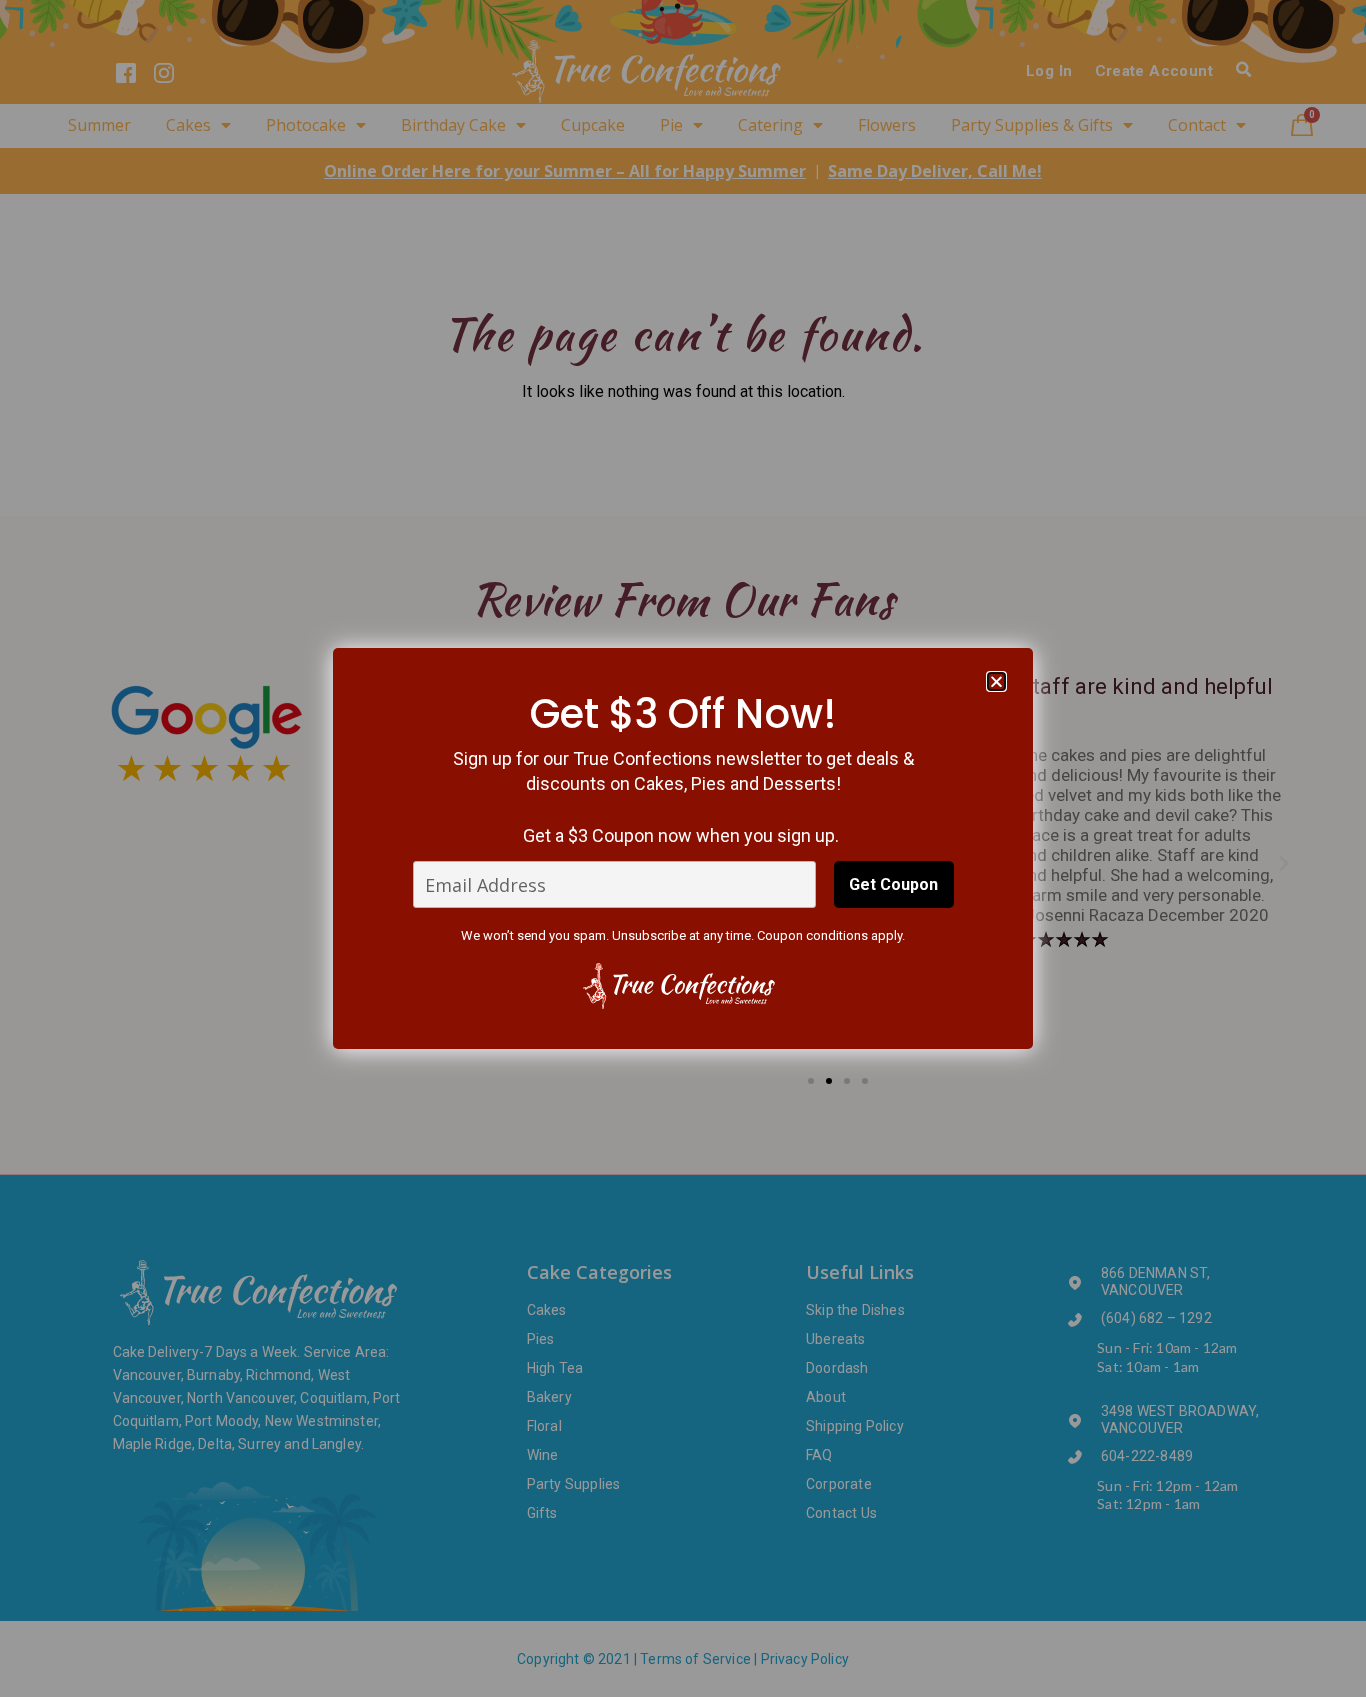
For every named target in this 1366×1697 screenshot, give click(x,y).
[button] (996, 681)
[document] (683, 848)
